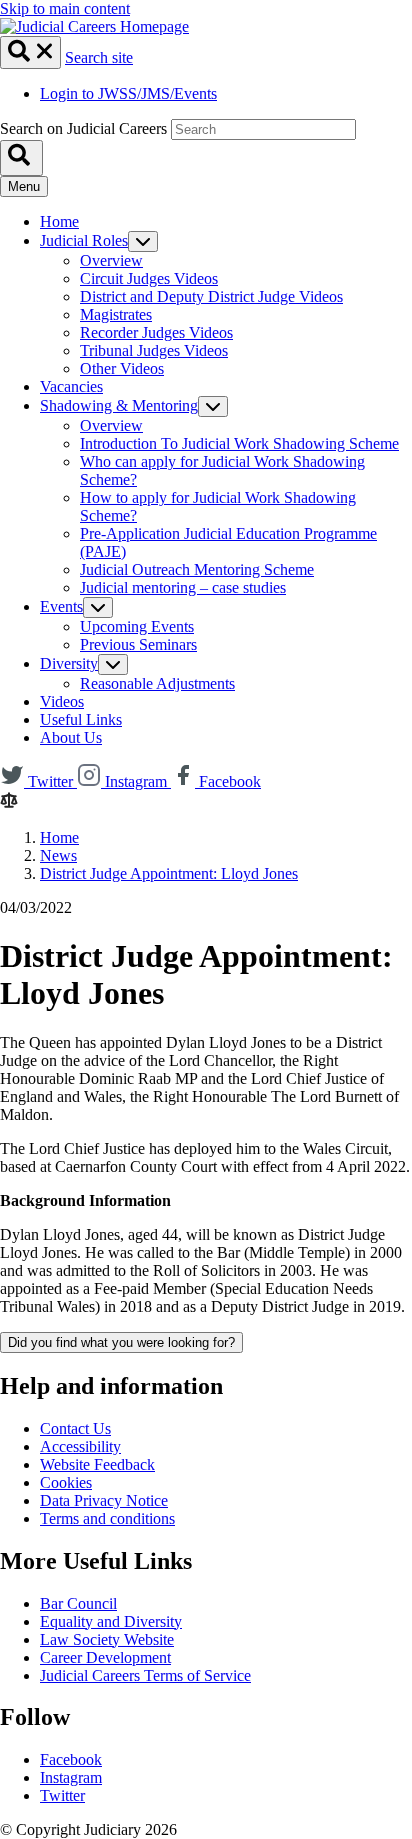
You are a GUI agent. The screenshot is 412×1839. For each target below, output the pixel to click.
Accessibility (80, 1446)
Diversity (69, 663)
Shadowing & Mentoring (119, 405)
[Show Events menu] (98, 607)
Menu (24, 186)
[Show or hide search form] (30, 52)
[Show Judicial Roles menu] (143, 241)
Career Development (105, 1657)
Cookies (66, 1482)
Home (59, 221)
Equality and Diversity (111, 1621)
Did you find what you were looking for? (121, 1342)
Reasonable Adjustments (157, 683)
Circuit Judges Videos (149, 278)
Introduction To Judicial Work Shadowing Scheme (239, 443)
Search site (99, 57)
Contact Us (75, 1428)
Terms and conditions (107, 1518)
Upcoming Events (137, 626)
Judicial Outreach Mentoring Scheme (197, 569)
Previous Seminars (138, 644)
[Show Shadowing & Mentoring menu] (213, 406)
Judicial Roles (84, 240)
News (58, 855)
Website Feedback (97, 1464)
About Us (71, 737)
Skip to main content (65, 8)
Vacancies (71, 386)
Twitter (62, 1795)
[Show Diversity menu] (113, 664)
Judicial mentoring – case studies (183, 587)
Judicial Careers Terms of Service (145, 1675)
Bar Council (78, 1603)
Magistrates (116, 314)
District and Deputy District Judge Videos (211, 296)
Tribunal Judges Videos (154, 350)
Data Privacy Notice (104, 1500)
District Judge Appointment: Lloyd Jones (169, 873)
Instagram (71, 1777)
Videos (62, 701)
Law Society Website (107, 1639)
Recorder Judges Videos (156, 332)
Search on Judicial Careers (83, 128)
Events (61, 606)
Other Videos (122, 368)
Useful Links (81, 719)
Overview (111, 260)
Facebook (71, 1759)
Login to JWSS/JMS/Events (128, 93)
